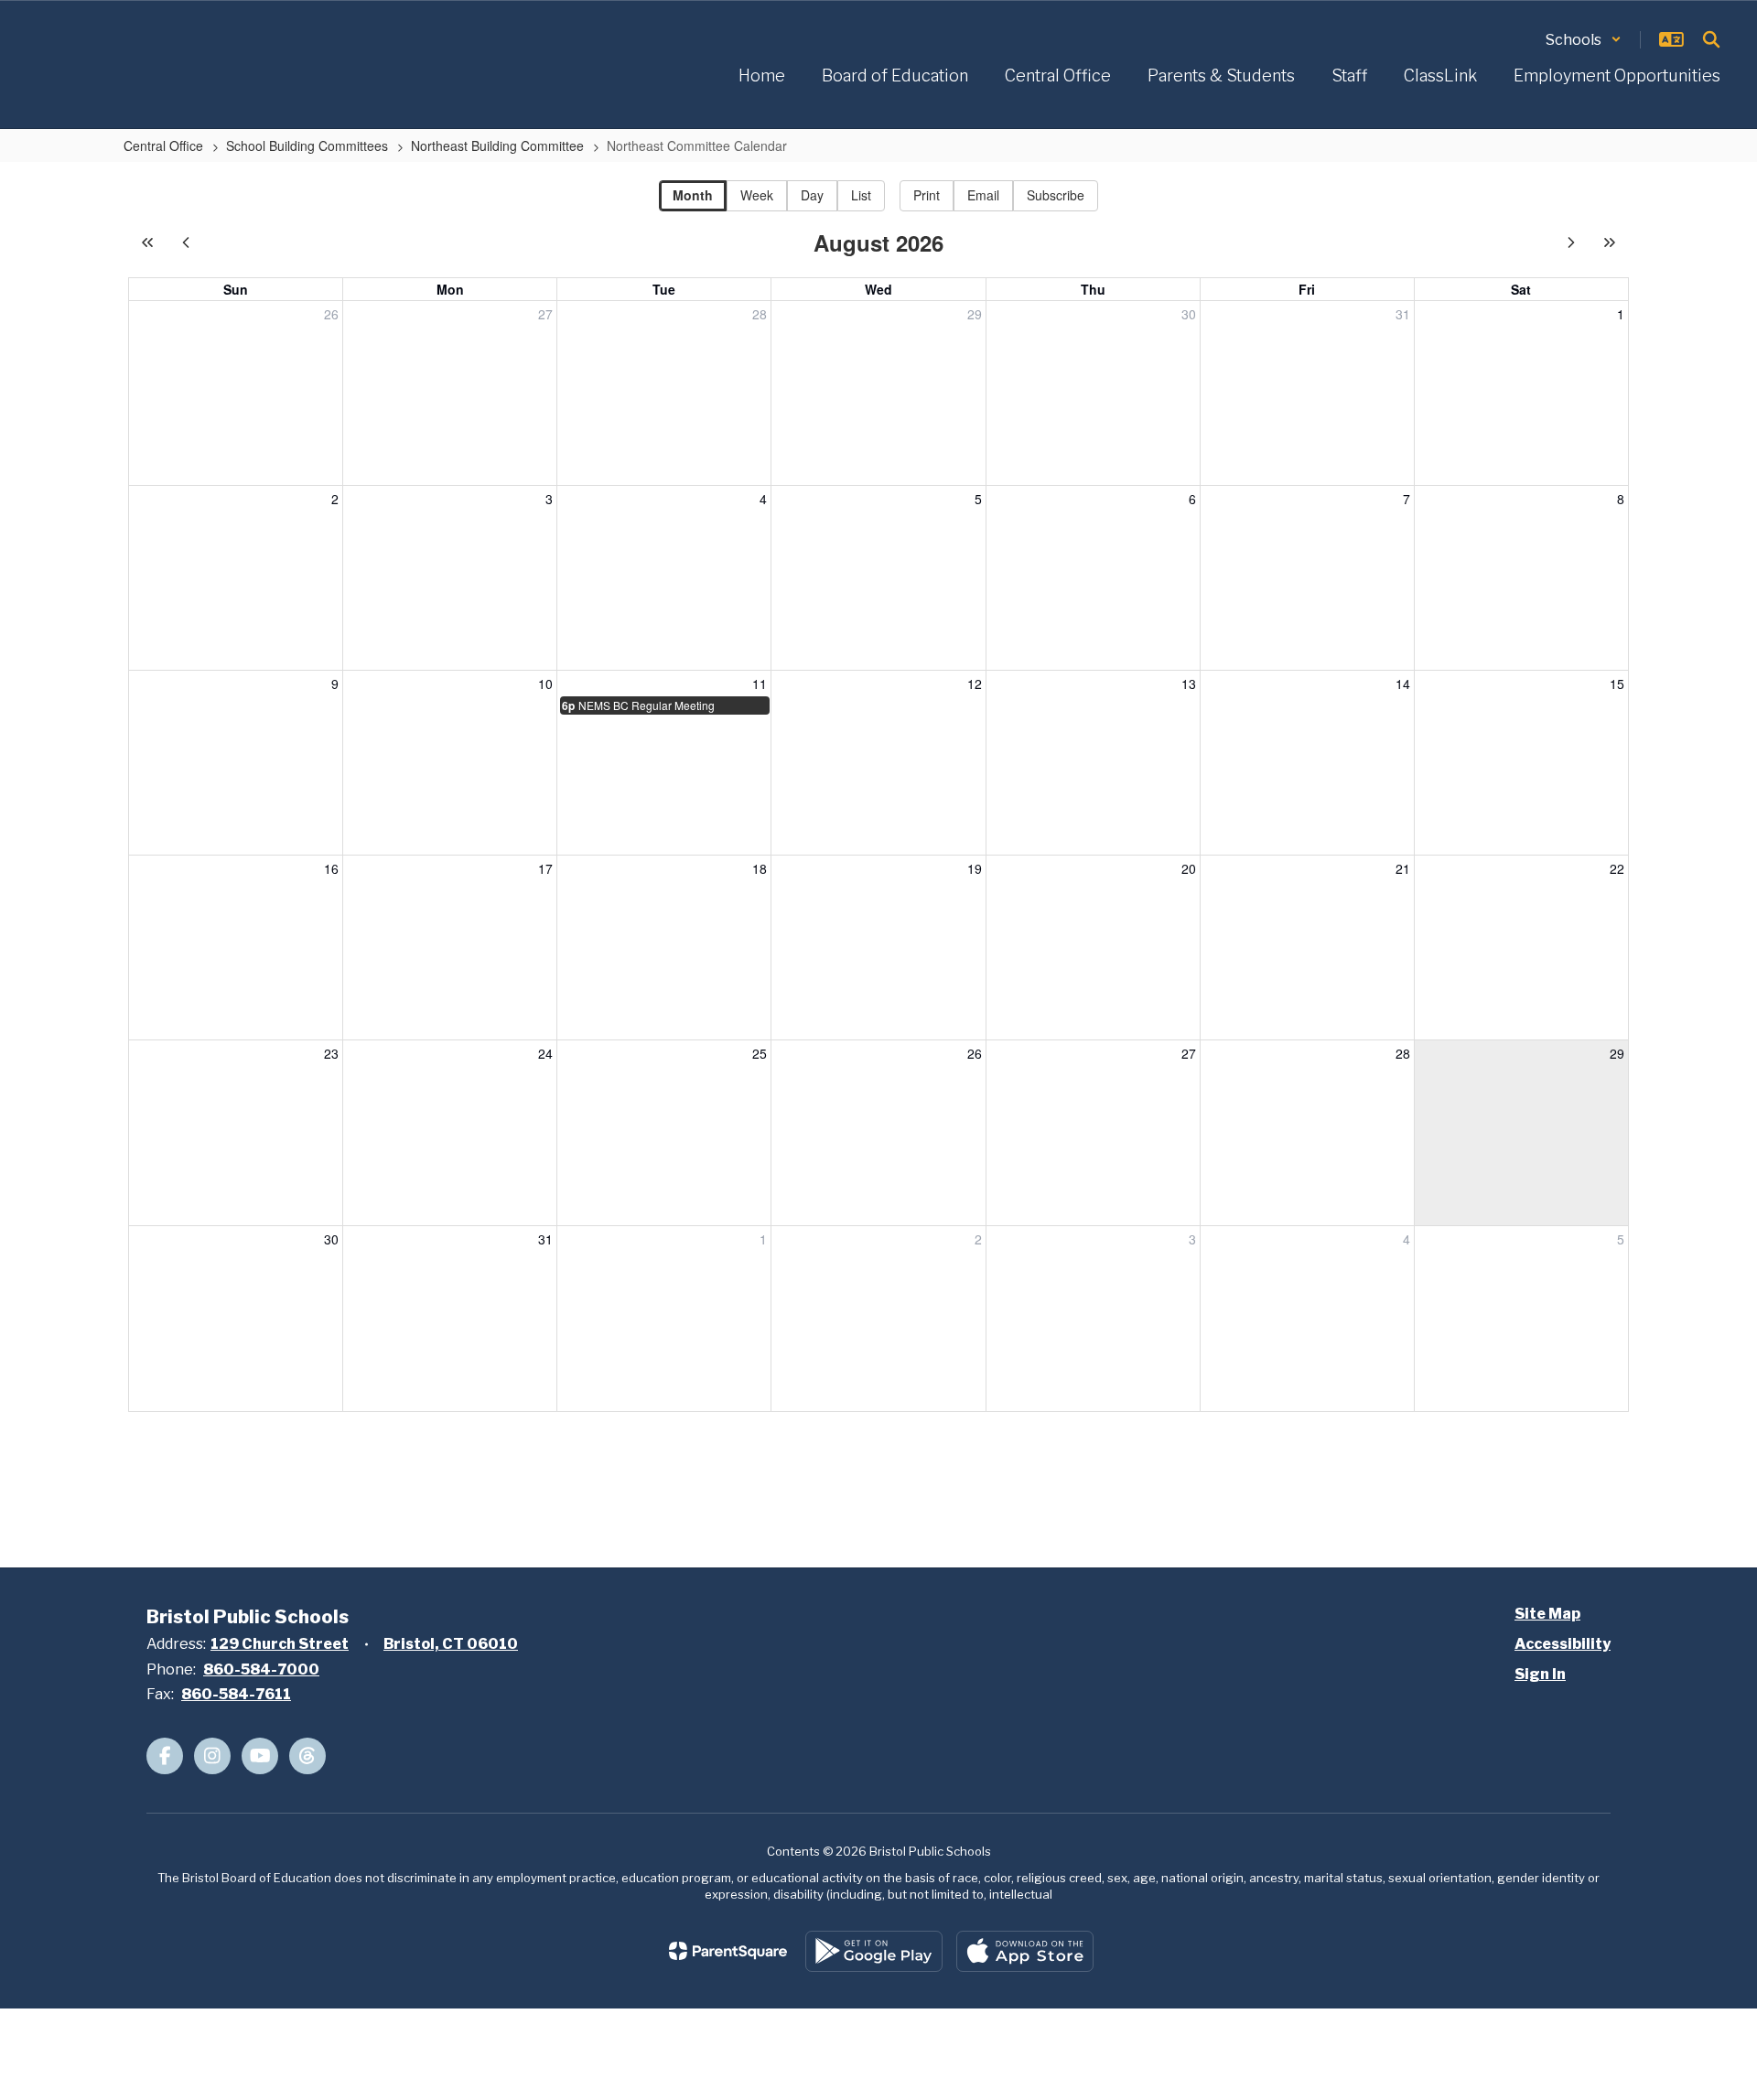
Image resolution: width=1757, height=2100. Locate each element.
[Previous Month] (186, 242)
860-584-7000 (261, 1669)
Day (812, 195)
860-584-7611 (236, 1694)
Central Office (163, 145)
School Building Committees (307, 145)
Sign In (1540, 1674)
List (861, 195)
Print (927, 195)
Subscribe (1056, 195)
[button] (1584, 40)
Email (983, 195)
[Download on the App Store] (1025, 1951)
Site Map (1547, 1614)
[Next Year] (1610, 242)
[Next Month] (1571, 242)
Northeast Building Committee (497, 145)
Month (693, 195)
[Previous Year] (147, 242)
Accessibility (1563, 1644)
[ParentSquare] (728, 1951)
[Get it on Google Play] (874, 1951)
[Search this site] (1711, 39)
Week (757, 195)
